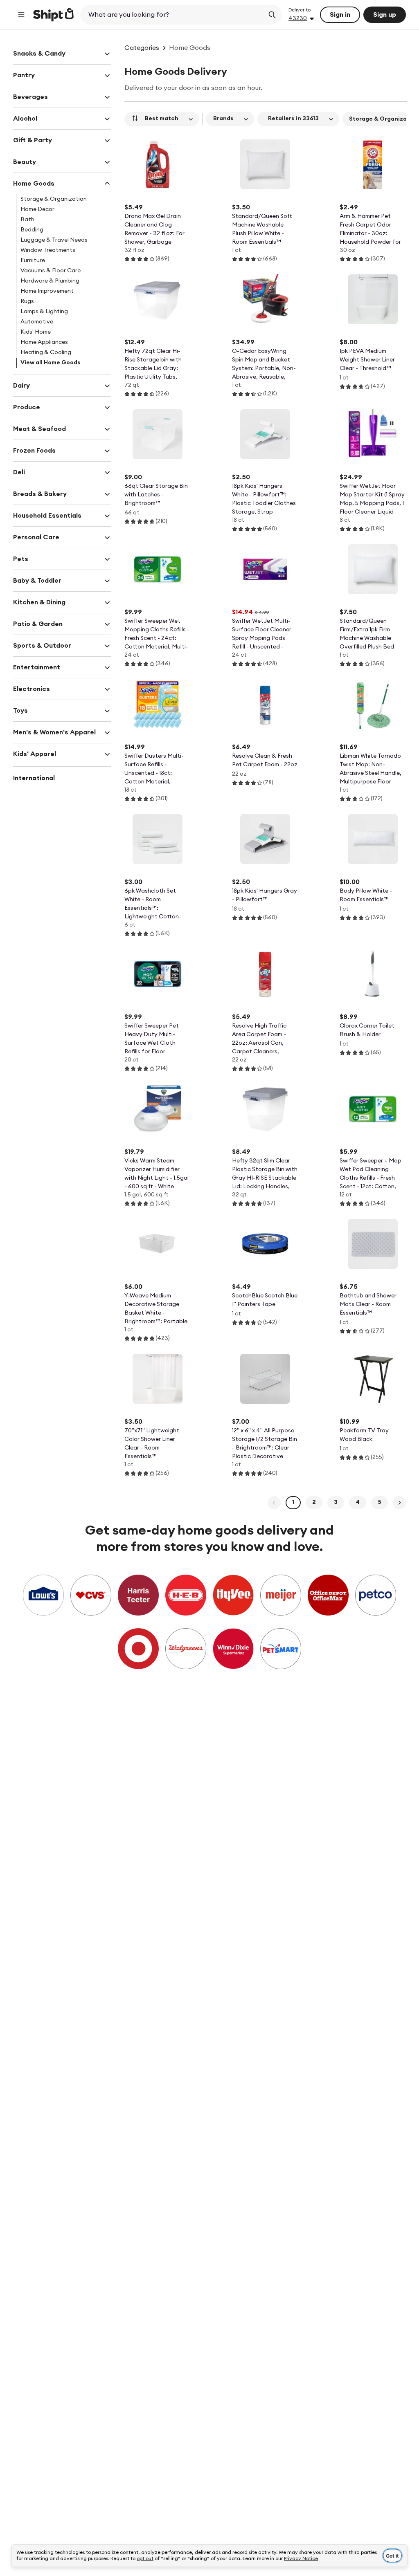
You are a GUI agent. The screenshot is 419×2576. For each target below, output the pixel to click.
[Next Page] (399, 1503)
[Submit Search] (272, 15)
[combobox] (173, 15)
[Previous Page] (274, 1503)
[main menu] (21, 15)
